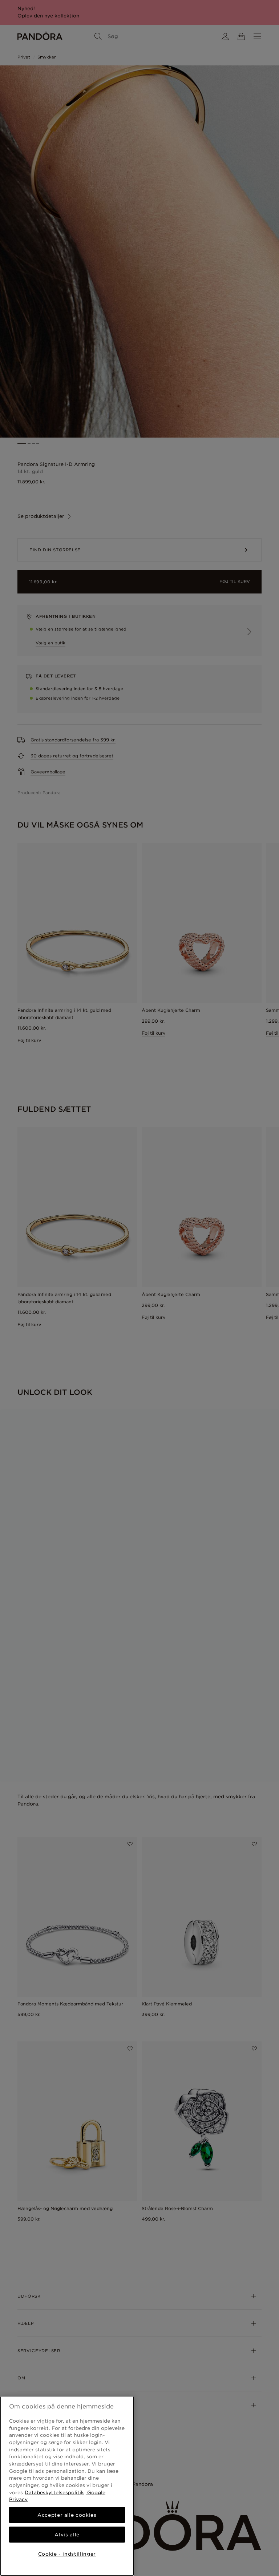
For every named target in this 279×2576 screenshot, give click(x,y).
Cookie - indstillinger (67, 2554)
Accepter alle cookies (67, 2515)
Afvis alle (67, 2535)
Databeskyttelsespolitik (54, 2492)
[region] (67, 2486)
